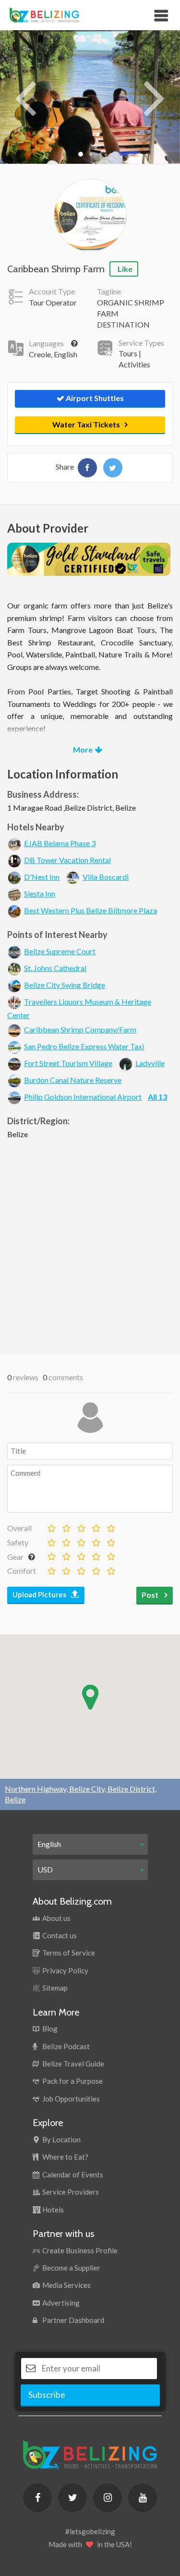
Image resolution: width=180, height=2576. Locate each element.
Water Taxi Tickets (86, 424)
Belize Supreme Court (60, 951)
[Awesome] (110, 1525)
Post (151, 1595)
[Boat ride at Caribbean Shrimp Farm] (90, 96)
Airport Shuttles (94, 398)
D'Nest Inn (42, 877)
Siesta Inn (40, 893)
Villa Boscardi (106, 877)
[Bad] (50, 1525)
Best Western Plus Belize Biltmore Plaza (90, 910)
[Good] (80, 1525)
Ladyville (150, 1063)
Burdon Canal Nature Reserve (73, 1080)
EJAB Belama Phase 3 (60, 843)
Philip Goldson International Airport (83, 1097)
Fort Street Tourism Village (68, 1063)
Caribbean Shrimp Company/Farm (80, 1029)
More (83, 749)
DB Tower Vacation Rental (67, 860)
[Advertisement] (90, 1244)
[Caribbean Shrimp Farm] (87, 468)
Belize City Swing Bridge (65, 985)
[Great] (95, 1525)
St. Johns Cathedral (55, 968)
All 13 (157, 1097)
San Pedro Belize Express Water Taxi (84, 1046)
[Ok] (65, 1525)
